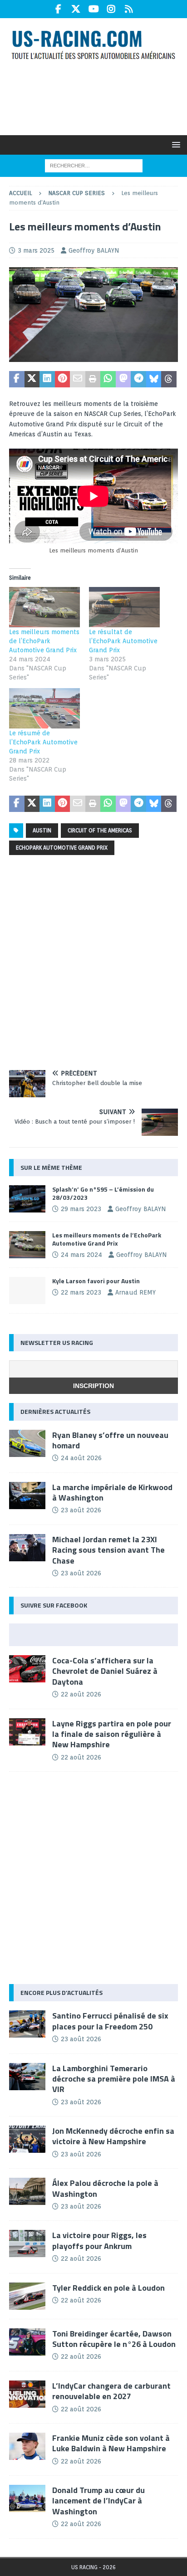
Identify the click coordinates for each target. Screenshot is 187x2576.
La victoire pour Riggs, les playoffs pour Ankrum (99, 2240)
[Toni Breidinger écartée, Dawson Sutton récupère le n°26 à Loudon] (27, 2342)
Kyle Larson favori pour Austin (96, 1281)
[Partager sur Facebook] (17, 379)
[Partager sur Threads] (169, 379)
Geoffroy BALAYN (94, 250)
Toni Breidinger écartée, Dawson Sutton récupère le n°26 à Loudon (114, 2339)
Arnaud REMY (135, 1292)
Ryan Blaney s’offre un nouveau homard (110, 1440)
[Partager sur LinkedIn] (47, 379)
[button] (175, 144)
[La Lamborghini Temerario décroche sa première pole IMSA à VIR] (27, 2077)
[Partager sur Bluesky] (154, 379)
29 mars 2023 (81, 1209)
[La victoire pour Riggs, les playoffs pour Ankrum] (27, 2244)
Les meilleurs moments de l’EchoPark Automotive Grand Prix (44, 641)
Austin (42, 830)
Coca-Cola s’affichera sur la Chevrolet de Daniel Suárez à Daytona (105, 1671)
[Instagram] (111, 9)
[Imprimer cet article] (93, 379)
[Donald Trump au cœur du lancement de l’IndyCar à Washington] (27, 2498)
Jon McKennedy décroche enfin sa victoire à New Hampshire (113, 2136)
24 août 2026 (81, 1458)
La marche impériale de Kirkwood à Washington (112, 1492)
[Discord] (129, 9)
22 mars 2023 (81, 1292)
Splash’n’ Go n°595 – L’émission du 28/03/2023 (103, 1193)
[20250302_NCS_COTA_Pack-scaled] (93, 357)
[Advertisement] (98, 97)
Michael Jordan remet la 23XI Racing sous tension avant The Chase (108, 1550)
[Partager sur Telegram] (138, 379)
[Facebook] (58, 9)
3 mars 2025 (36, 250)
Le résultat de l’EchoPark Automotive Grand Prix (123, 641)
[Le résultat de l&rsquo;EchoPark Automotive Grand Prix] (124, 607)
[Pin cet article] (63, 379)
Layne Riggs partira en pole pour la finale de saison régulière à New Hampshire (112, 1734)
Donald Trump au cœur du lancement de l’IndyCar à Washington (98, 2501)
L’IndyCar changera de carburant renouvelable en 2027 (111, 2391)
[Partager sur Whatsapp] (108, 379)
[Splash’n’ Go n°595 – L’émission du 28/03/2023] (27, 1199)
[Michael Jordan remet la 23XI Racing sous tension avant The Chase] (27, 1548)
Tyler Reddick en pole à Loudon (108, 2288)
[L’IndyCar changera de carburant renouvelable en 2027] (27, 2394)
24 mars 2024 (81, 1255)
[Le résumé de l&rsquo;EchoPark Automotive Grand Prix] (44, 708)
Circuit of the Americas (100, 830)
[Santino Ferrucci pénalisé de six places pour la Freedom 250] (27, 2024)
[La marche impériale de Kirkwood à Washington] (27, 1496)
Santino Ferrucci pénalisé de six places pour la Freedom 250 (110, 2021)
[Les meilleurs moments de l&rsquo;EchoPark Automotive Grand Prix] (44, 607)
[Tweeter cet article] (32, 379)
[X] (76, 9)
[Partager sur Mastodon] (123, 379)
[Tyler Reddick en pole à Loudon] (27, 2296)
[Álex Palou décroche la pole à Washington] (27, 2191)
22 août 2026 (81, 1694)
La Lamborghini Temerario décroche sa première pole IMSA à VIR (114, 2079)
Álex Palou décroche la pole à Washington (105, 2188)
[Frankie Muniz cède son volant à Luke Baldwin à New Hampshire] (27, 2446)
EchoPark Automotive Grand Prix (62, 848)
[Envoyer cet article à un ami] (78, 379)
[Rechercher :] (94, 165)
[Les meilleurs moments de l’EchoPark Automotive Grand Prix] (27, 1245)
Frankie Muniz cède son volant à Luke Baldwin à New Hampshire (111, 2443)
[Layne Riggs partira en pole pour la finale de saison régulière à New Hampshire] (27, 1732)
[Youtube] (94, 9)
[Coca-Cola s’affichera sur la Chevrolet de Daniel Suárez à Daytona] (27, 1669)
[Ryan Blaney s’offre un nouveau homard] (27, 1443)
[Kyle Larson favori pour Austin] (27, 1290)
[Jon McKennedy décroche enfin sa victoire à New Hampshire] (27, 2139)
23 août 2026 (81, 1510)
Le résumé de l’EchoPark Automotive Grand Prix (43, 742)
